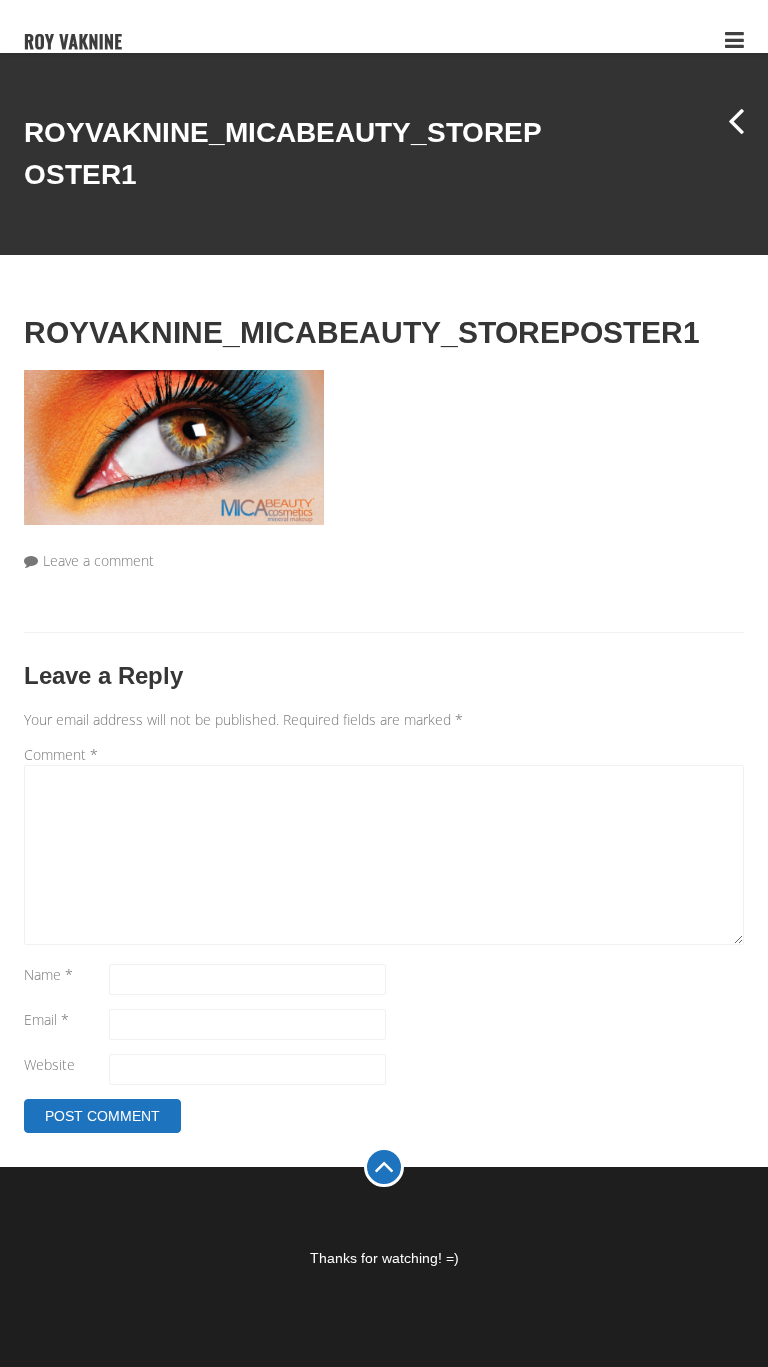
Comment (61, 754)
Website (49, 1064)
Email (46, 1019)
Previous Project (724, 138)
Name (48, 974)
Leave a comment (98, 560)
